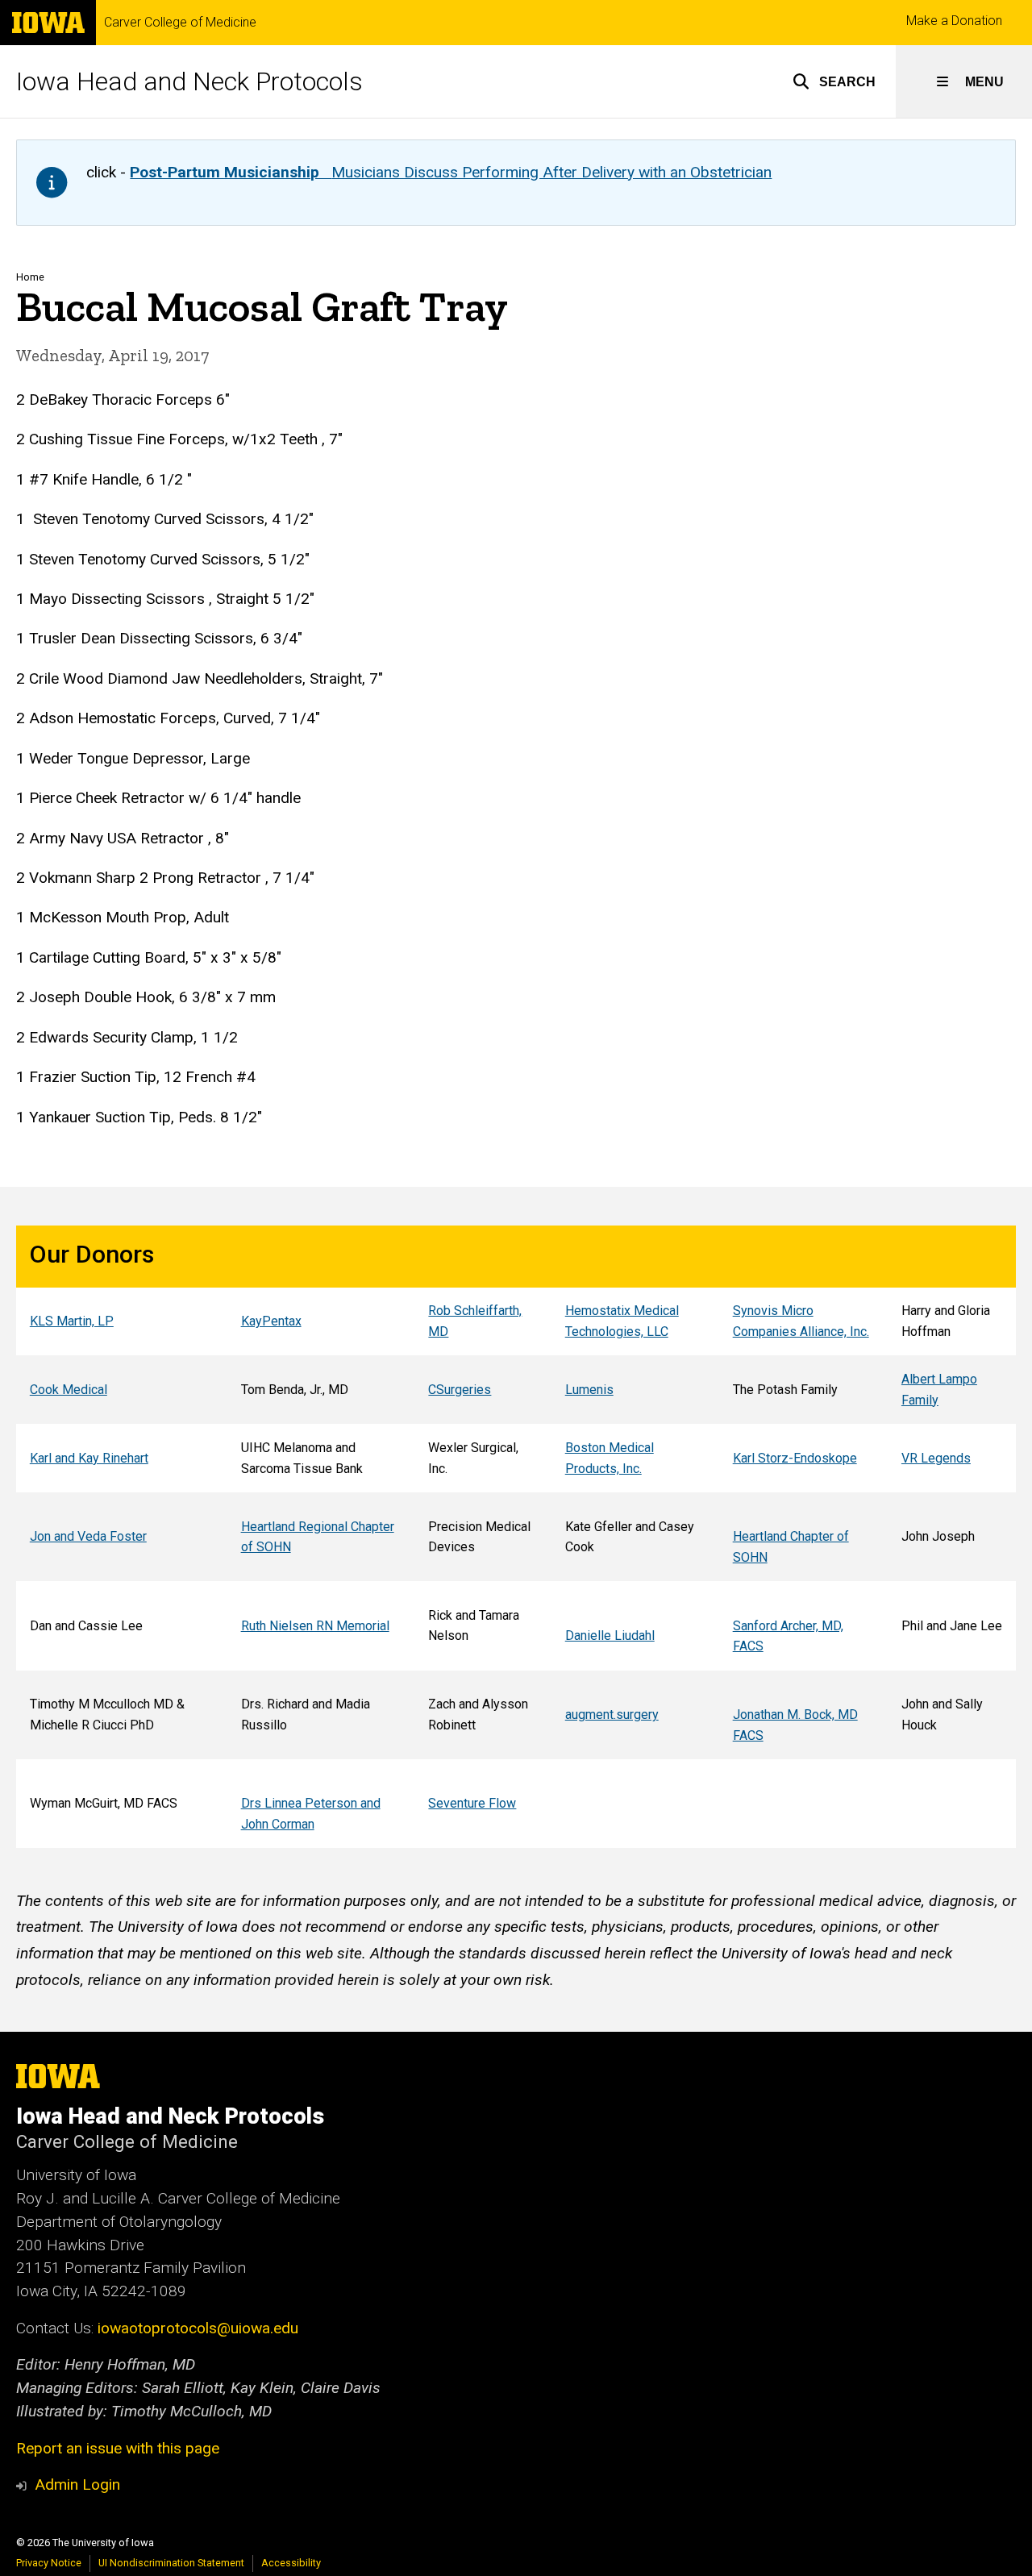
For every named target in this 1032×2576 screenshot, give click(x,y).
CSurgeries (460, 1390)
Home (30, 277)
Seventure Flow (472, 1803)
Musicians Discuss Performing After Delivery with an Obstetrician (451, 172)
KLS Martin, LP (72, 1321)
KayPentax (271, 1321)
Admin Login (77, 2484)
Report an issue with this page (118, 2448)
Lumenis (589, 1390)
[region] (516, 1537)
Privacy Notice (49, 2563)
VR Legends (936, 1458)
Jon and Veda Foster (88, 1536)
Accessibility (291, 2563)
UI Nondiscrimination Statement (171, 2563)
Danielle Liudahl (610, 1635)
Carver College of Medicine (180, 23)
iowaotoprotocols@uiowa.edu (198, 2328)
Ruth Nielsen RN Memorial (315, 1626)
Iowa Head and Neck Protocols (189, 81)
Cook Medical (69, 1390)
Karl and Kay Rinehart (89, 1458)
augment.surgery (612, 1715)
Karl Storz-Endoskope (795, 1458)
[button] (834, 81)
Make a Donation (954, 21)
